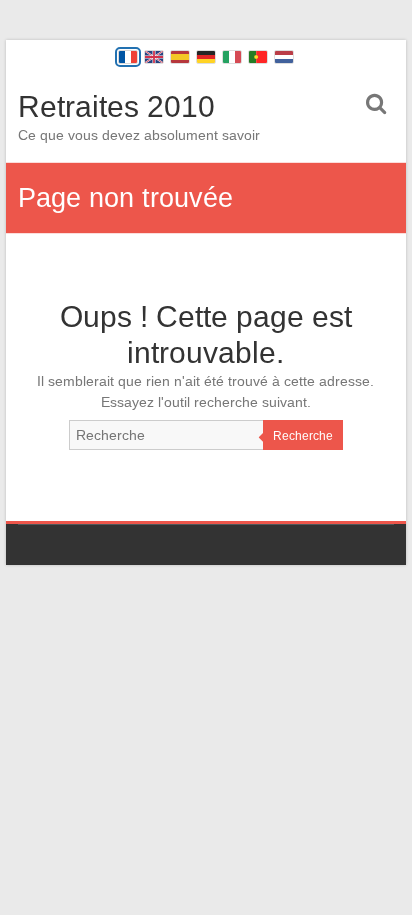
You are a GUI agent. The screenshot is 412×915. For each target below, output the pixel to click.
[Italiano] (232, 57)
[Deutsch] (206, 57)
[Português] (258, 57)
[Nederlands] (284, 57)
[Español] (180, 57)
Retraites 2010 (116, 106)
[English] (154, 57)
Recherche (303, 436)
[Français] (128, 57)
